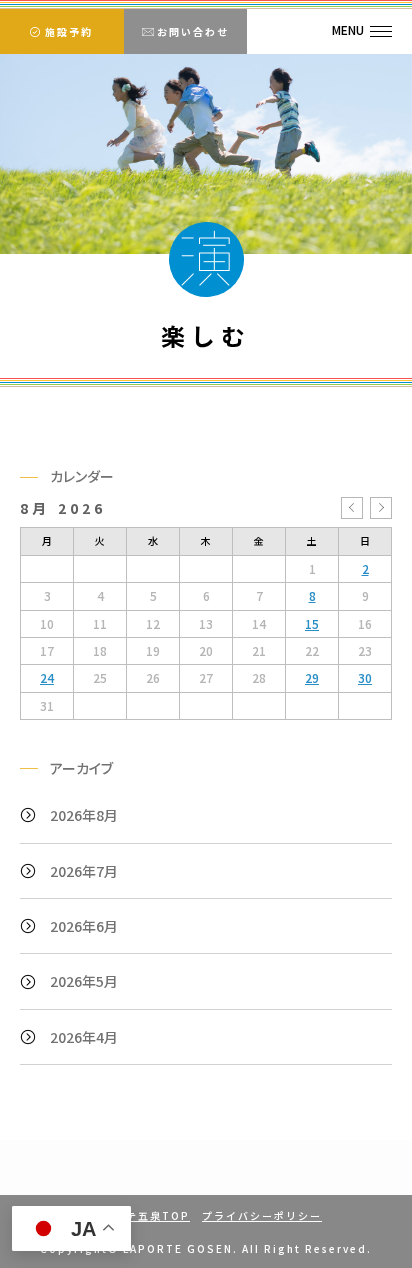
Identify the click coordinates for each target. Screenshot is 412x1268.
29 (312, 677)
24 (47, 677)
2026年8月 (84, 815)
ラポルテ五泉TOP (140, 1215)
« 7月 (352, 508)
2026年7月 (84, 871)
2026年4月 (84, 1037)
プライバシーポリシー (262, 1215)
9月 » (381, 508)
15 (312, 623)
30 (365, 677)
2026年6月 (84, 926)
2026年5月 (84, 981)
